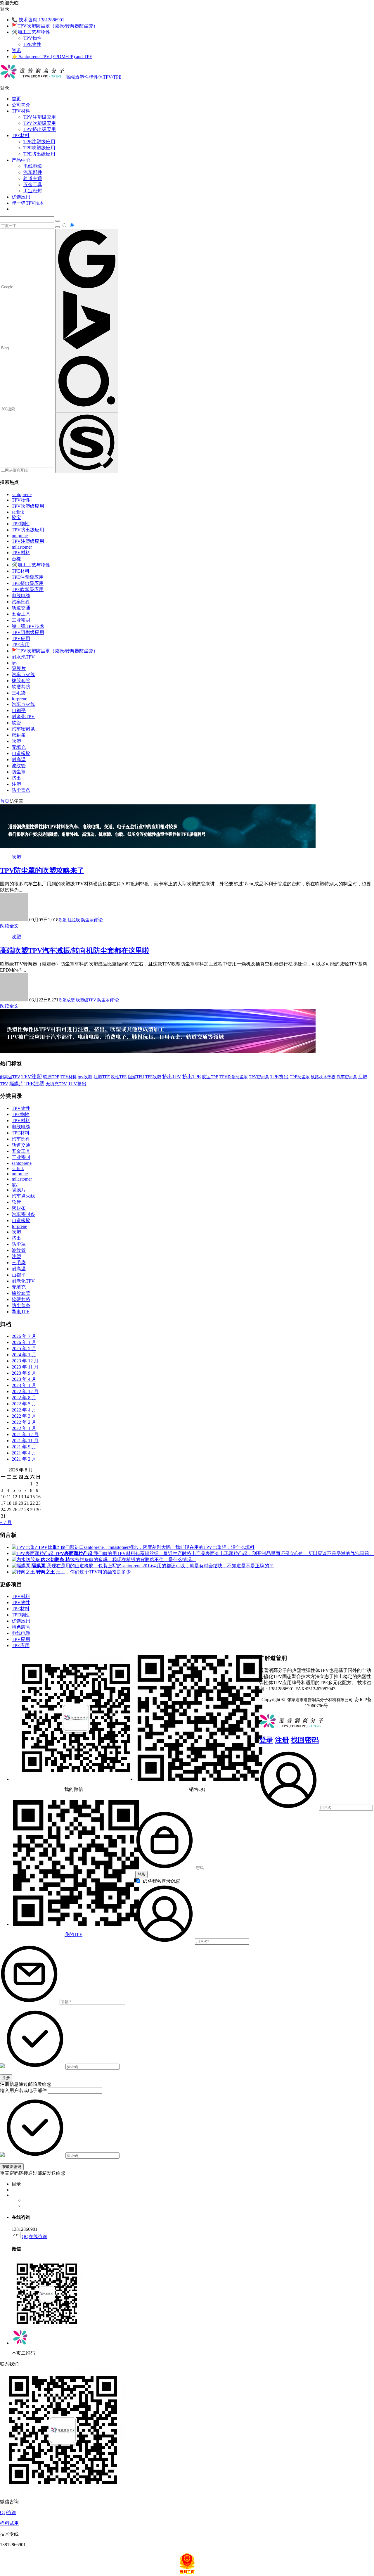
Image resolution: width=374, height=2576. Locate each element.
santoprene (22, 494)
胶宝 (16, 518)
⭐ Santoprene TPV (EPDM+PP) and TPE (52, 57)
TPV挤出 (77, 1084)
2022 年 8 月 (24, 1398)
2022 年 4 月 (24, 1410)
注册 (282, 1740)
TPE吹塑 (153, 1077)
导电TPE (21, 1312)
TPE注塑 (34, 1084)
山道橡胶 (21, 753)
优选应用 (21, 197)
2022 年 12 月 (25, 1391)
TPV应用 (21, 639)
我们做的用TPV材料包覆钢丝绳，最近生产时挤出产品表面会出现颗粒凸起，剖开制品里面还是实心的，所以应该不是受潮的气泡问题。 (214, 1553)
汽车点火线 (23, 674)
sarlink (18, 512)
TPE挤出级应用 (39, 154)
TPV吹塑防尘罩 (234, 1077)
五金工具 (33, 185)
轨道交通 (33, 178)
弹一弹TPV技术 (28, 203)
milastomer (22, 547)
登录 (266, 1740)
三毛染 (19, 693)
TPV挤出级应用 (40, 129)
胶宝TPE (210, 1077)
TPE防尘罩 (300, 1077)
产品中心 (21, 160)
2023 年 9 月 (24, 1373)
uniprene (20, 536)
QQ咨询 (8, 2512)
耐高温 (19, 760)
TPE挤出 (279, 1077)
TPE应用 (21, 645)
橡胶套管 (21, 681)
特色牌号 (21, 1627)
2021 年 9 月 (24, 1447)
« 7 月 (6, 1522)
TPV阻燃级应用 (28, 632)
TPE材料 (21, 135)
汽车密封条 (23, 729)
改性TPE (119, 1077)
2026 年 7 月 (24, 1336)
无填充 (19, 747)
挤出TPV (172, 1077)
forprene (19, 699)
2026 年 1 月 (24, 1342)
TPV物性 (33, 38)
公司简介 (21, 105)
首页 (16, 99)
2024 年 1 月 (24, 1355)
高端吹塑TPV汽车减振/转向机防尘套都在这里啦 (75, 951)
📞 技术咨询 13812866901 (38, 20)
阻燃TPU (136, 1077)
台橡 (16, 559)
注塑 (16, 784)
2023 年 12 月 (25, 1361)
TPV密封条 (259, 1077)
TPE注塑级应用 (39, 142)
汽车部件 (33, 172)
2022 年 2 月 (24, 1422)
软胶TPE (51, 1077)
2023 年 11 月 (25, 1367)
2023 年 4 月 (24, 1379)
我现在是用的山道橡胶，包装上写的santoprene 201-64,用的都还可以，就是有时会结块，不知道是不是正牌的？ (153, 1566)
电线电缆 (33, 166)
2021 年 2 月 (24, 1459)
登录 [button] (5, 9)
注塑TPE (102, 1077)
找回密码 (305, 1740)
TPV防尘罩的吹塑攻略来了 (42, 870)
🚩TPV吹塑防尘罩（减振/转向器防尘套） (55, 26)
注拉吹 (74, 920)
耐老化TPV (23, 717)
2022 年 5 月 (24, 1404)
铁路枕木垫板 (323, 1077)
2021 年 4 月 (24, 1453)
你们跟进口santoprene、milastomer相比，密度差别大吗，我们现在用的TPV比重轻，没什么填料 (146, 1547)
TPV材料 (21, 111)
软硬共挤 (21, 687)
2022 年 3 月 (24, 1416)
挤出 (16, 778)
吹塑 (16, 741)
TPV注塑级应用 (40, 117)
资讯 (16, 50)
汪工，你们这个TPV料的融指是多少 (83, 1572)
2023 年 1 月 (24, 1385)
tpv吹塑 (85, 1077)
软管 (16, 723)
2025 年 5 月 (24, 1349)
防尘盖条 (21, 790)
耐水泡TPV (23, 657)
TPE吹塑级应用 (39, 148)
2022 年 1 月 (24, 1428)
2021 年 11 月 (25, 1441)
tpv (15, 663)
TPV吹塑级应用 (40, 123)
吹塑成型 (67, 1000)
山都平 (19, 710)
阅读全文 (9, 926)
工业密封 (33, 191)
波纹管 (19, 766)
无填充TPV (56, 1084)
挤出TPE (192, 1077)
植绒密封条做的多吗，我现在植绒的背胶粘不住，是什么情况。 (119, 1560)
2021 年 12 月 (25, 1434)
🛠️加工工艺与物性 (31, 32)
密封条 (19, 735)
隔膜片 (19, 668)
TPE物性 (32, 44)
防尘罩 (19, 772)
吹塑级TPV (86, 1000)
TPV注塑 (32, 1077)
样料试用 (9, 2523)
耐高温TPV (10, 1077)
